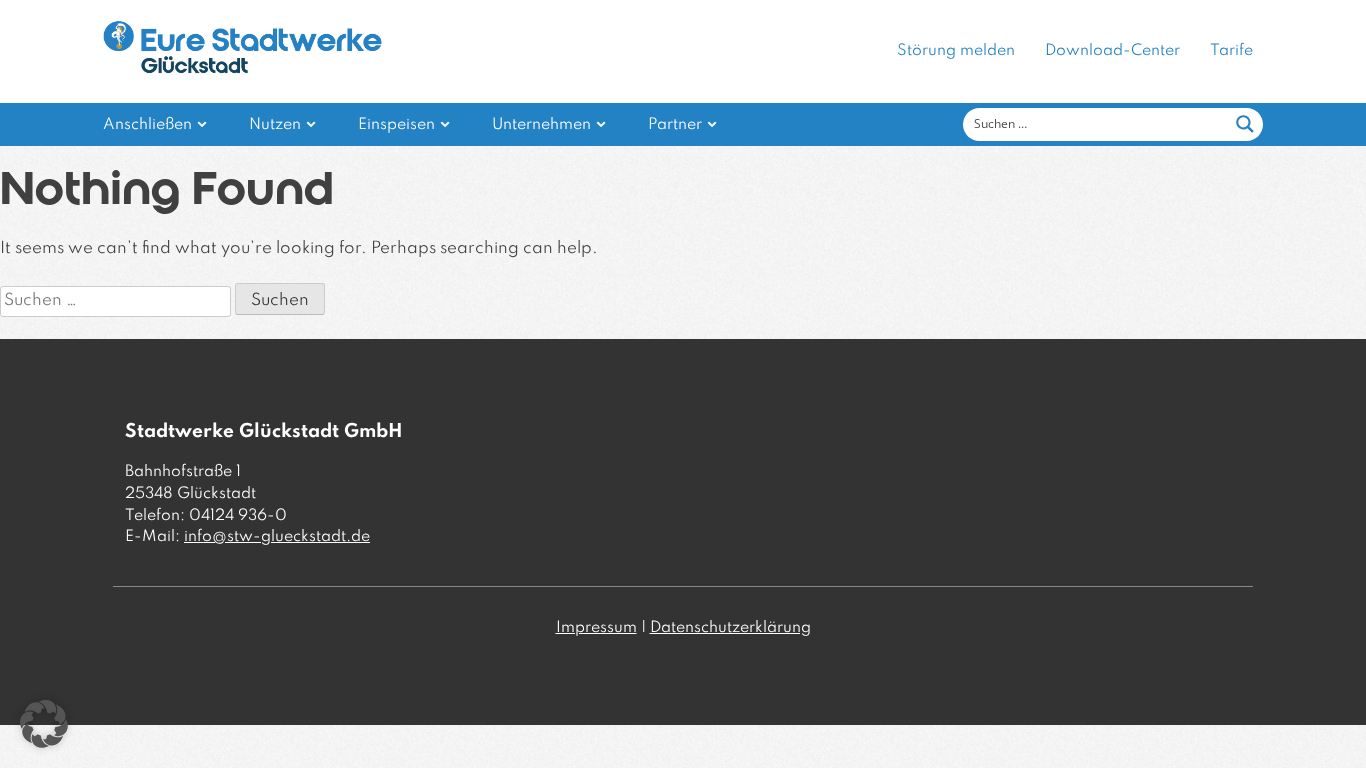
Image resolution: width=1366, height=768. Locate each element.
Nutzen (275, 125)
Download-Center (1112, 51)
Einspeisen (396, 125)
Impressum (596, 628)
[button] (44, 724)
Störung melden (956, 51)
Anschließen (147, 125)
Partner (675, 125)
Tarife (1231, 51)
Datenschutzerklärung (730, 628)
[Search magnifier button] (1245, 124)
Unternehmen (541, 125)
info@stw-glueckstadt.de (277, 537)
